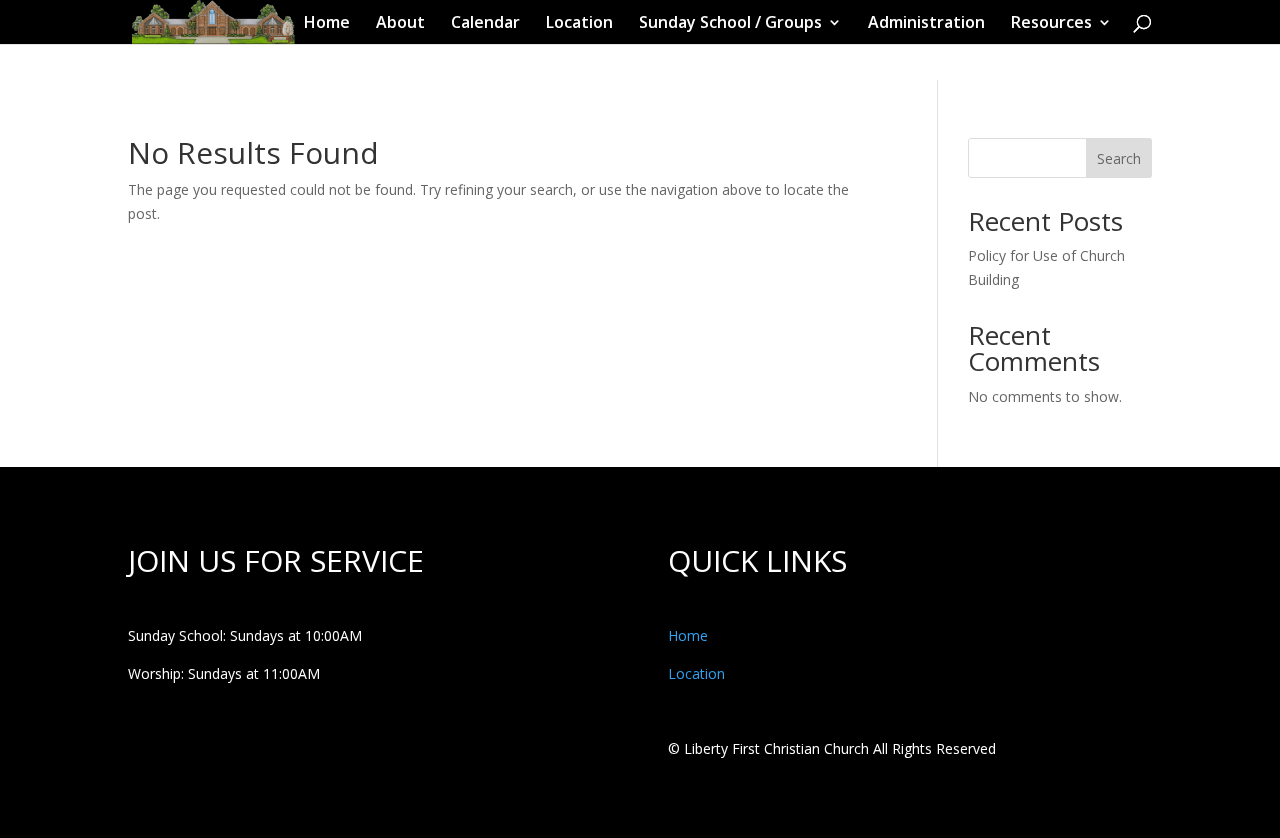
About (400, 24)
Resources (1051, 24)
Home (327, 24)
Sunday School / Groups (730, 24)
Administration (926, 24)
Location (579, 24)
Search (1119, 158)
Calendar (485, 24)
